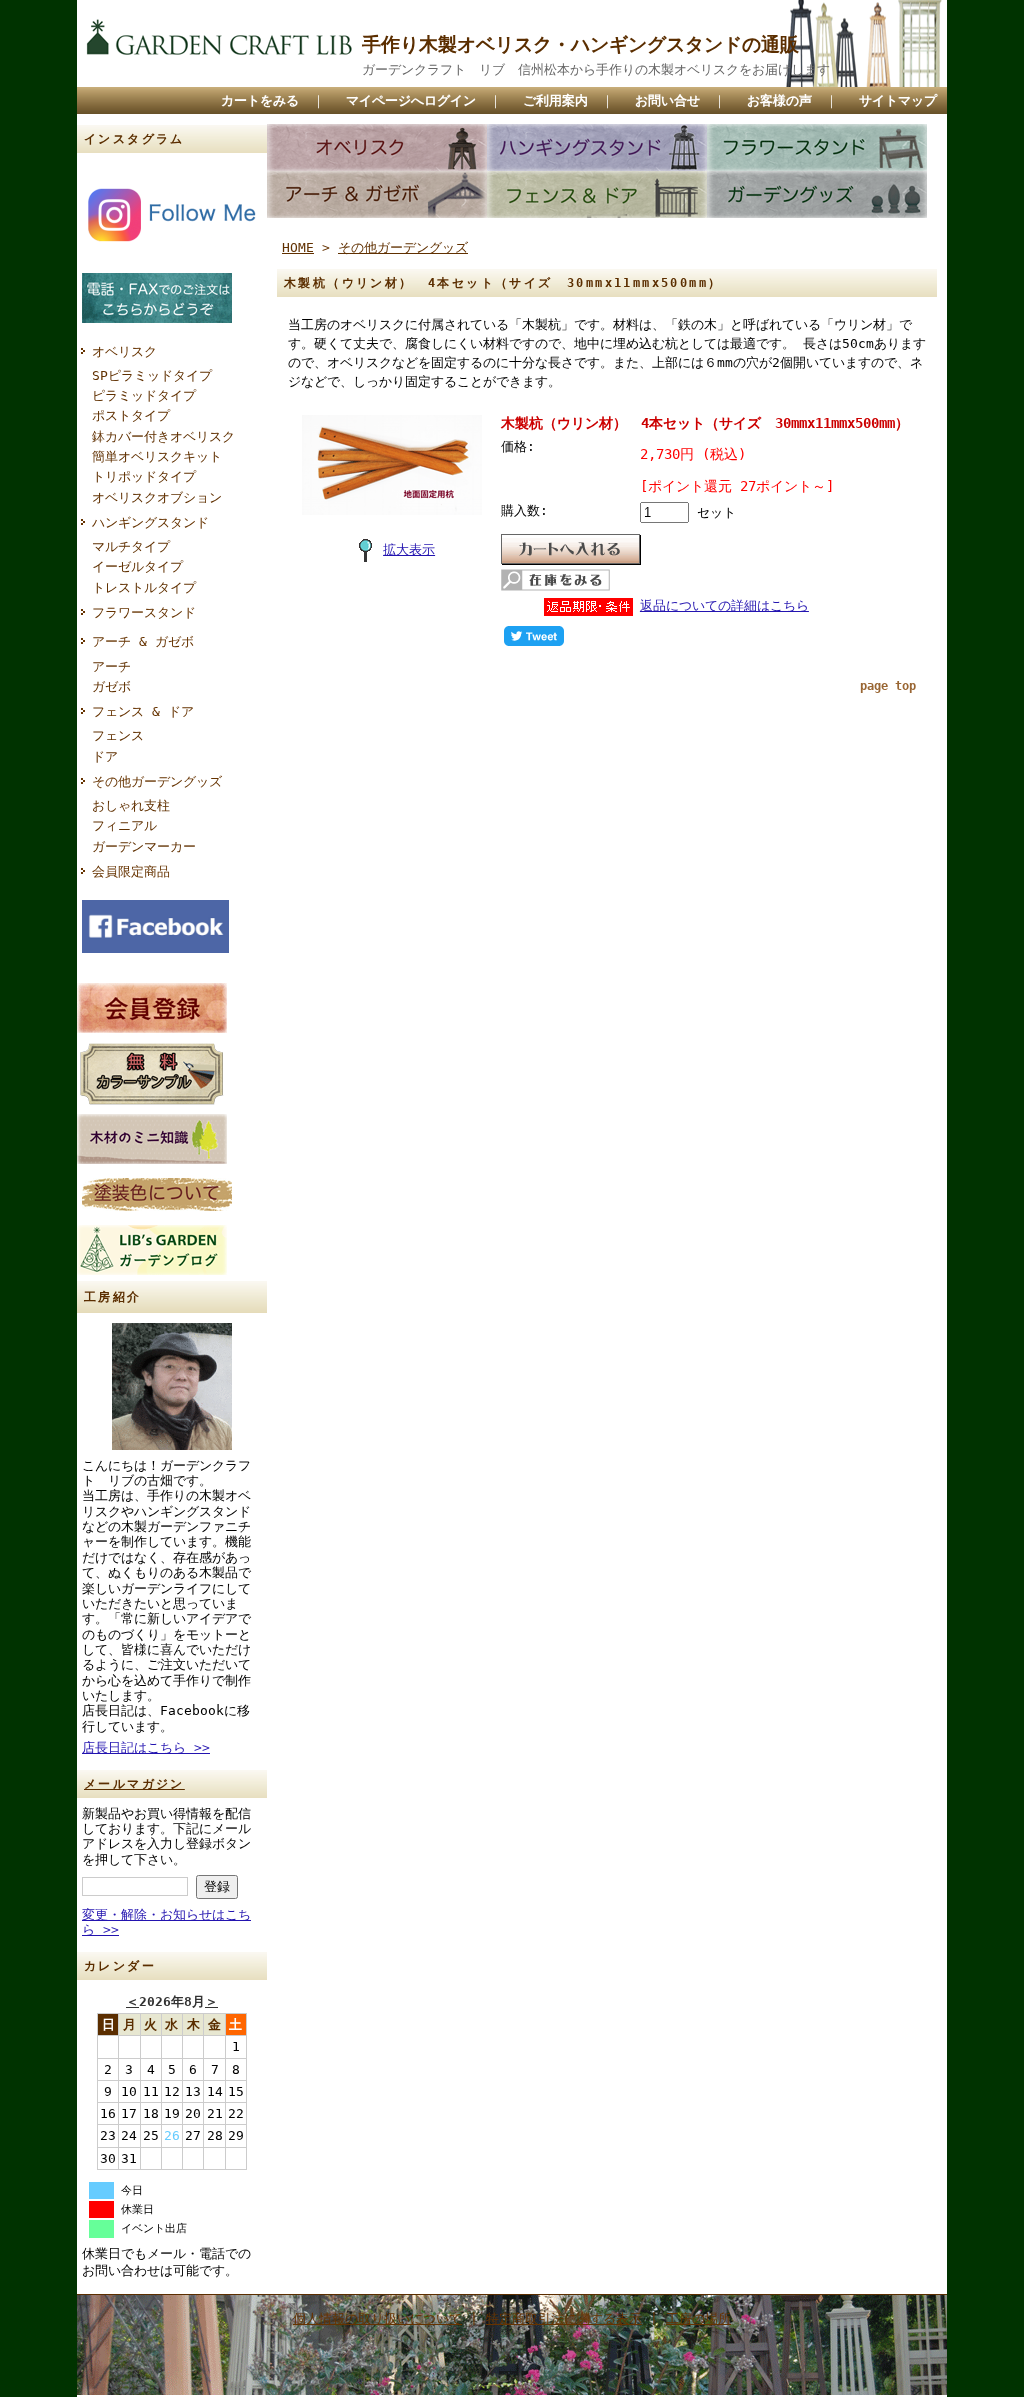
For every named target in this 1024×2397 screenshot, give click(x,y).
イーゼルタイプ (137, 566)
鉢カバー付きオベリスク (163, 436)
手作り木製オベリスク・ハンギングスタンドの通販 (580, 44)
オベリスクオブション (157, 497)
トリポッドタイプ (144, 476)
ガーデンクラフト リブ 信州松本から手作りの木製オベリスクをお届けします (596, 69)
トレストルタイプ (144, 587)
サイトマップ (898, 100)
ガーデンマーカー (144, 846)
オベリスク (124, 351)
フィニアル (124, 825)
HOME (298, 247)
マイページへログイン (411, 100)
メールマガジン (134, 1784)
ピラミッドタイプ (144, 395)
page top (888, 686)
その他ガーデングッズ (157, 781)
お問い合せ (667, 100)
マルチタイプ (131, 546)
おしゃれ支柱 (131, 805)
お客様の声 (779, 100)
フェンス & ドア (143, 711)
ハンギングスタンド (150, 522)
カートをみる (260, 100)
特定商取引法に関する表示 (564, 2318)
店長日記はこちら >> (146, 1747)
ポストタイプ (131, 415)
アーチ (111, 666)
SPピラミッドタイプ (152, 375)
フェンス (118, 735)
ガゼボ (111, 686)
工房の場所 (698, 2318)
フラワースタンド (144, 612)
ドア (105, 756)
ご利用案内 (555, 100)
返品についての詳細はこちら (724, 605)
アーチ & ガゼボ (143, 641)
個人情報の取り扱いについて (377, 2318)
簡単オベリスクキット (157, 456)
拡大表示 (409, 549)
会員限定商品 (131, 871)
